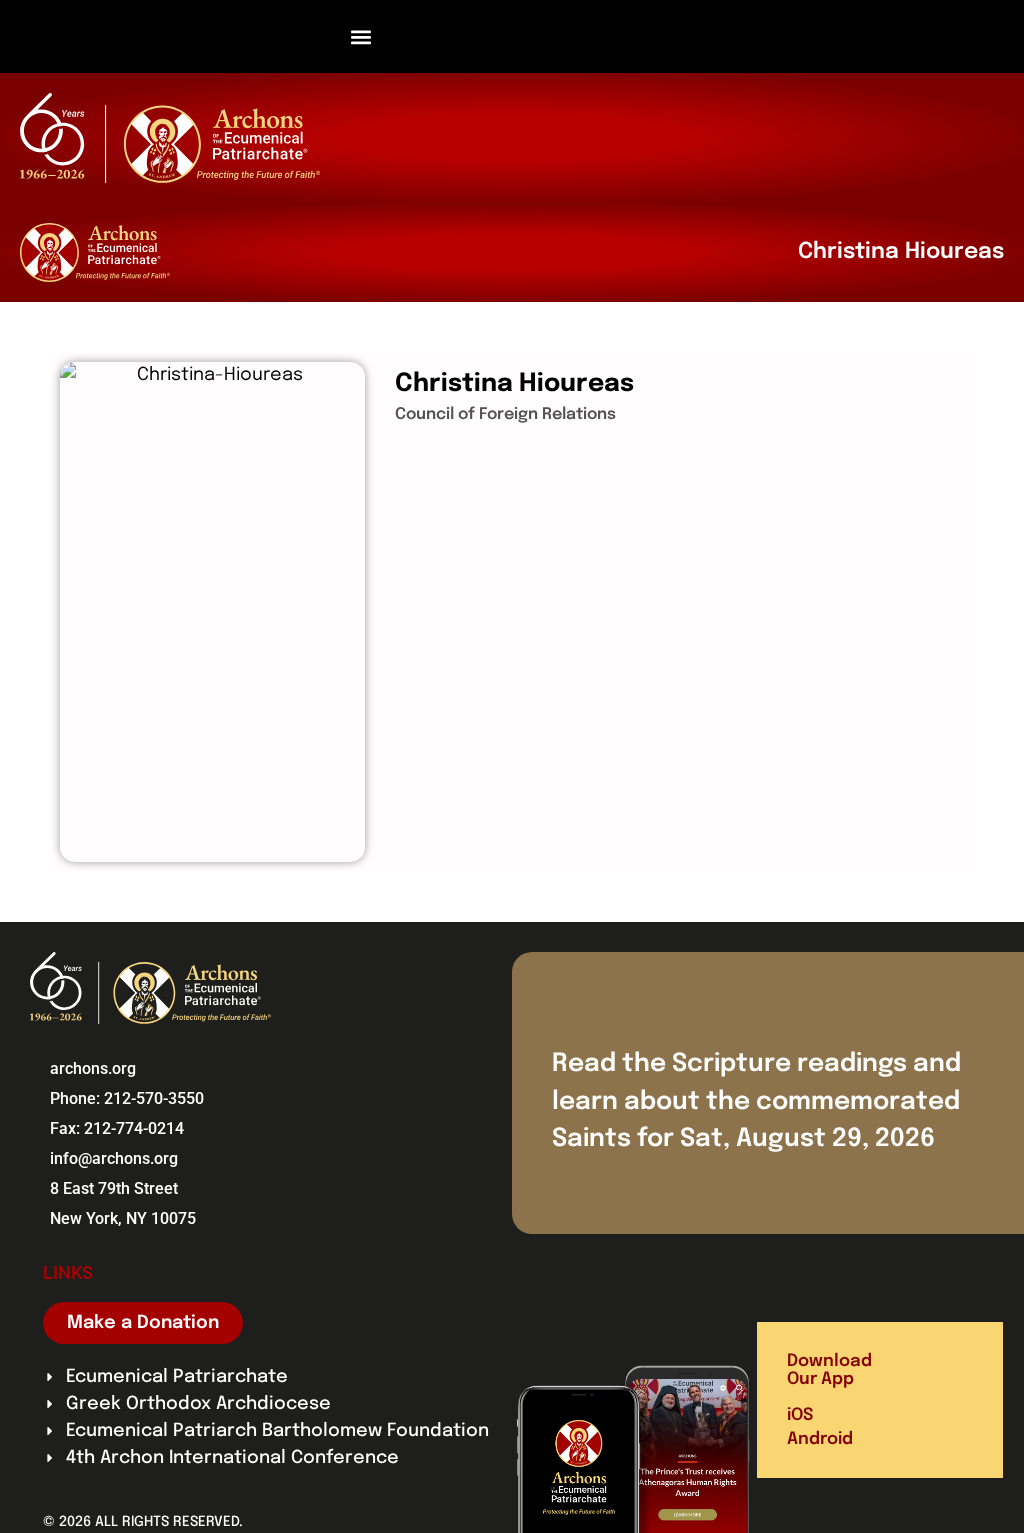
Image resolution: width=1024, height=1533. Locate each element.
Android (820, 1439)
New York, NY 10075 (123, 1218)
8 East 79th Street (114, 1188)
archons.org (93, 1068)
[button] (361, 36)
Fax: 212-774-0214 (117, 1128)
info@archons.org (114, 1158)
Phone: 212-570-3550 (127, 1098)
